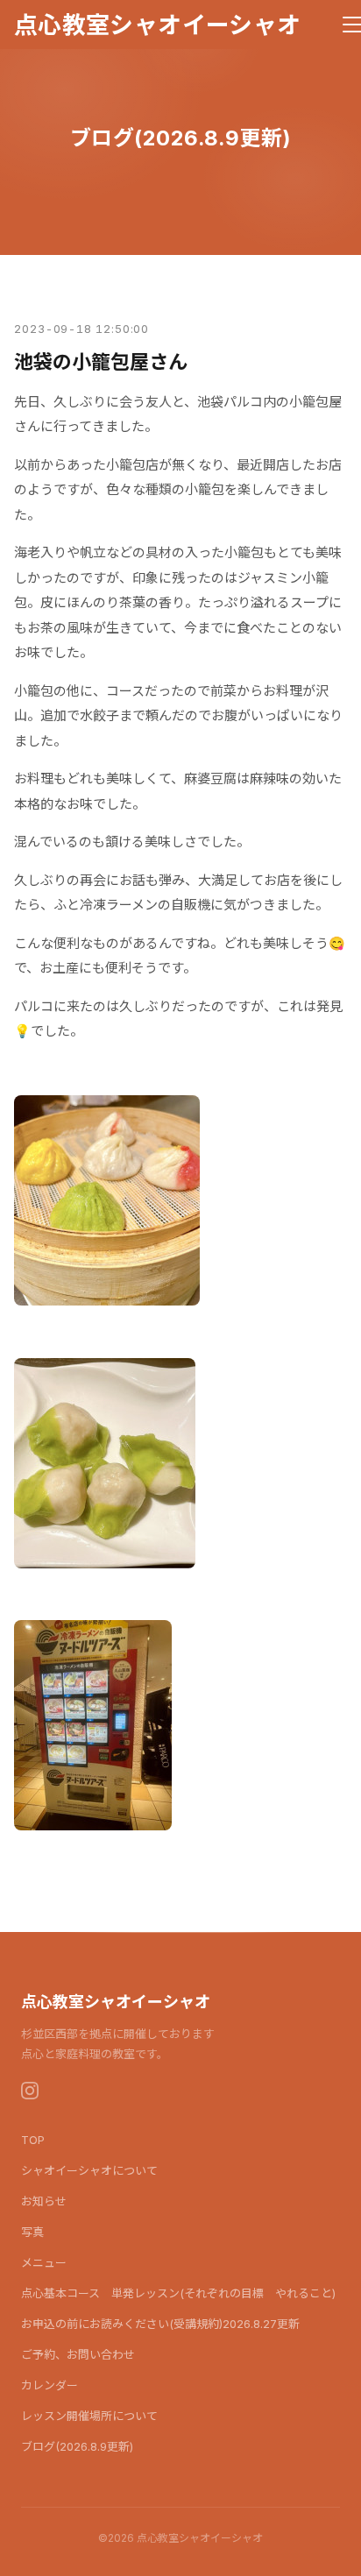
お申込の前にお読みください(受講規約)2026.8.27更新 (160, 2324)
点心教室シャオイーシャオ (157, 25)
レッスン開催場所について (89, 2416)
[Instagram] (30, 2091)
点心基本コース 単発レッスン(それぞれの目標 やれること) (178, 2293)
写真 (32, 2232)
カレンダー (50, 2385)
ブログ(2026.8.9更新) (77, 2446)
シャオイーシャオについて (89, 2170)
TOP (33, 2140)
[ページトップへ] (324, 2553)
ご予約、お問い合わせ (78, 2354)
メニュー (44, 2262)
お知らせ (44, 2201)
